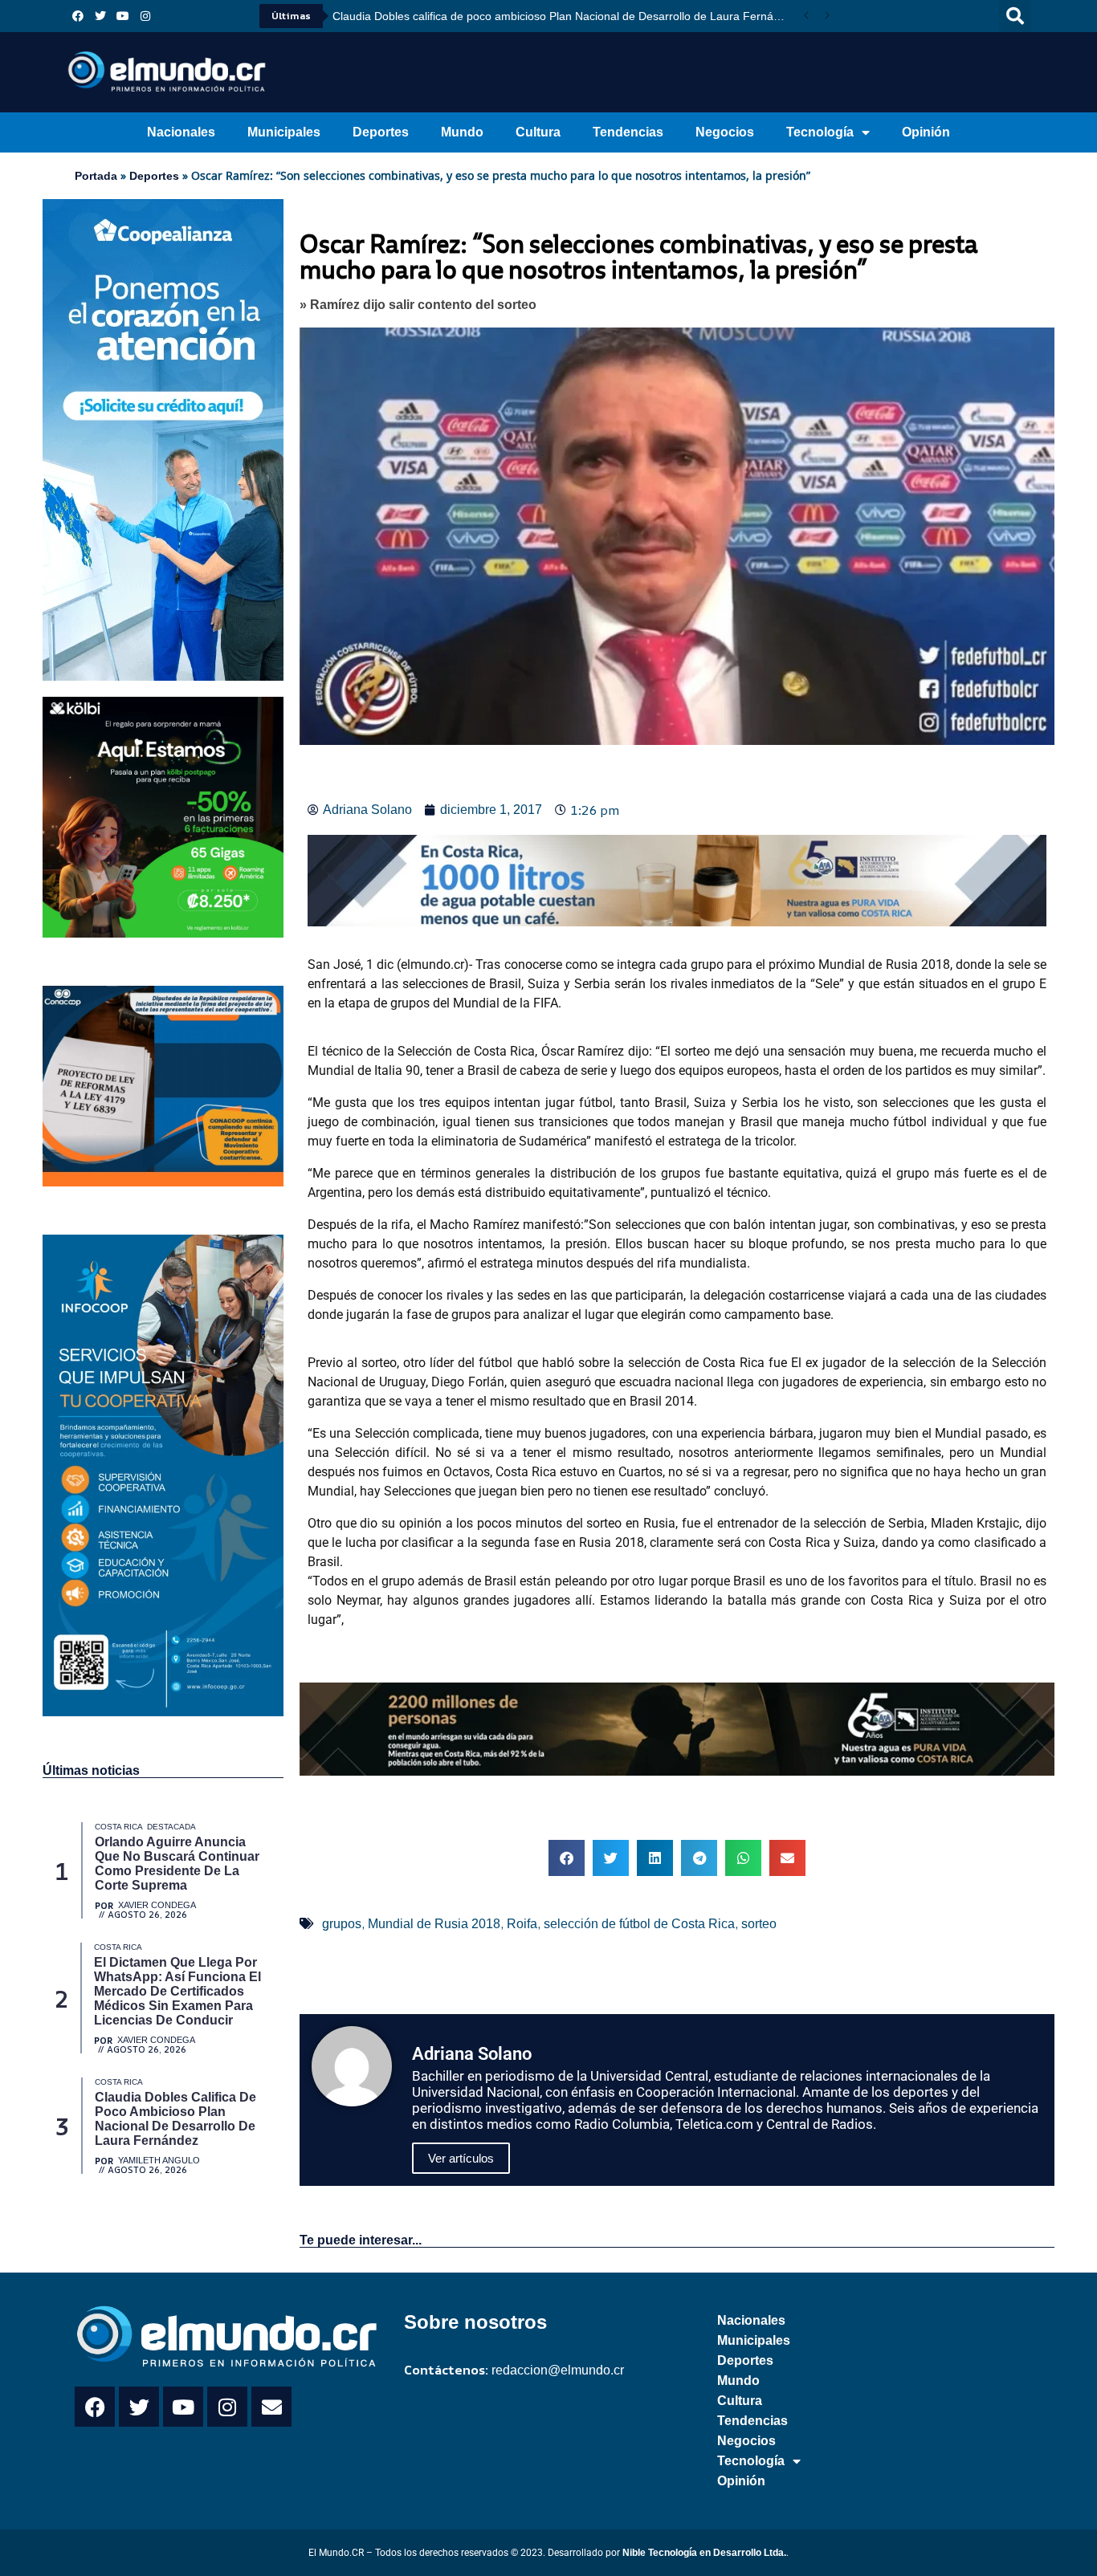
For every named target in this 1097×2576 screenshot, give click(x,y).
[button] (1015, 16)
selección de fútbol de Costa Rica (639, 1924)
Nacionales (181, 132)
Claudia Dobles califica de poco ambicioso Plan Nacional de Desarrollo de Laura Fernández (564, 16)
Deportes (381, 132)
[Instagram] (145, 16)
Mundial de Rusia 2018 (434, 1924)
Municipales (284, 132)
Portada (96, 176)
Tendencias (628, 132)
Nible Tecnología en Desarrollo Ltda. (704, 2553)
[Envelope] (271, 2407)
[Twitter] (100, 16)
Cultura (538, 132)
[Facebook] (78, 16)
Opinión (926, 132)
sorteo (759, 1924)
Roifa (522, 1924)
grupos (342, 1924)
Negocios (725, 132)
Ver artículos (461, 2158)
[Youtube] (123, 16)
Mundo (462, 132)
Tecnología (820, 132)
